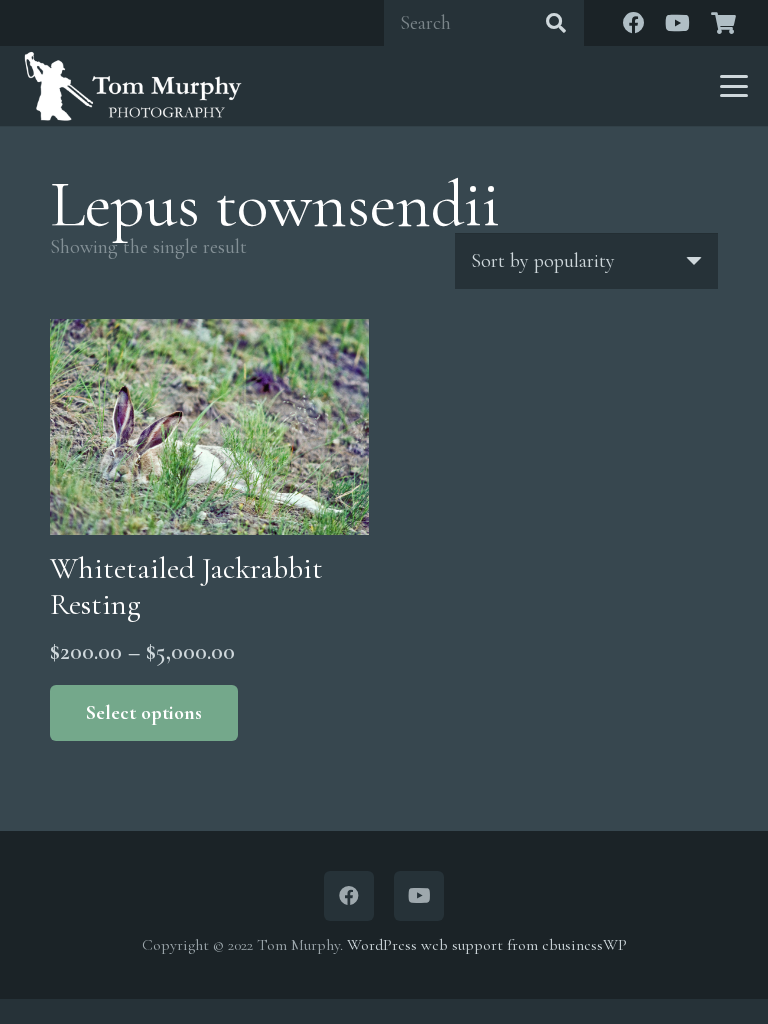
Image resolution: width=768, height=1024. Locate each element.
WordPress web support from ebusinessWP (487, 945)
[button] (734, 86)
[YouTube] (678, 23)
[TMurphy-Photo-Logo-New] (133, 86)
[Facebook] (634, 23)
